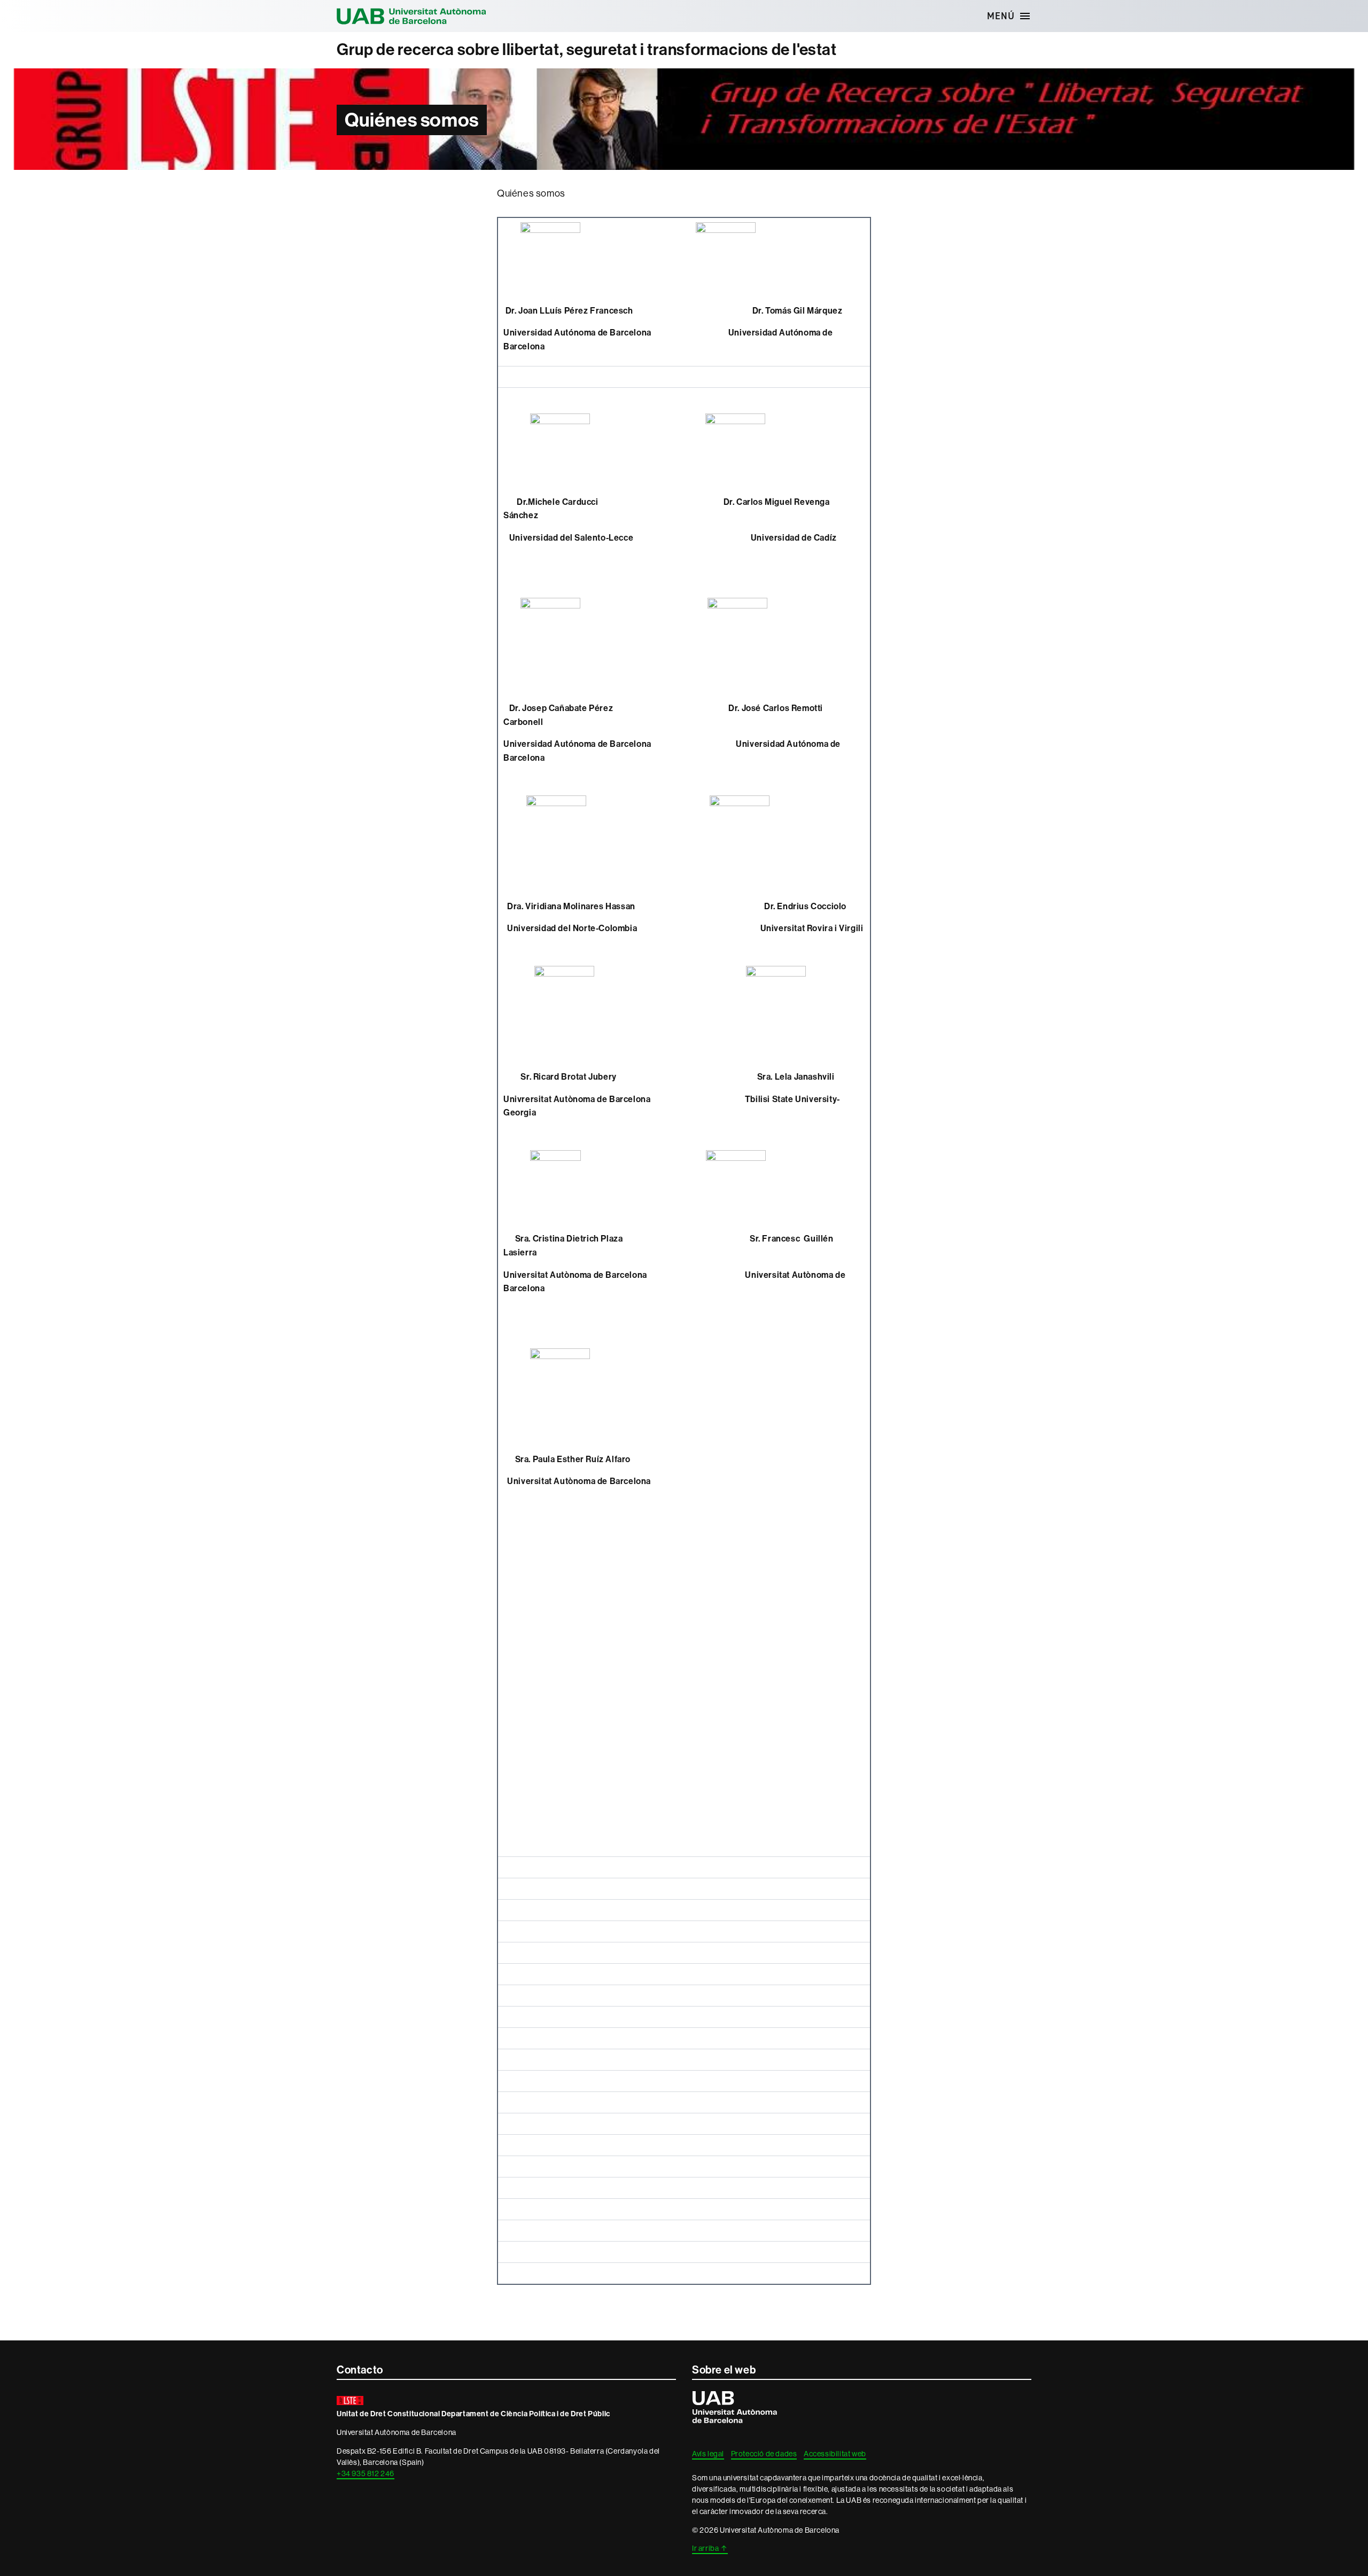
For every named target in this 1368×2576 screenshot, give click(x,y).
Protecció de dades (764, 2454)
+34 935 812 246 (366, 2473)
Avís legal (708, 2454)
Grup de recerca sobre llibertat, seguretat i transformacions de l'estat (587, 50)
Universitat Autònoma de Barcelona (411, 16)
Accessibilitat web (835, 2454)
